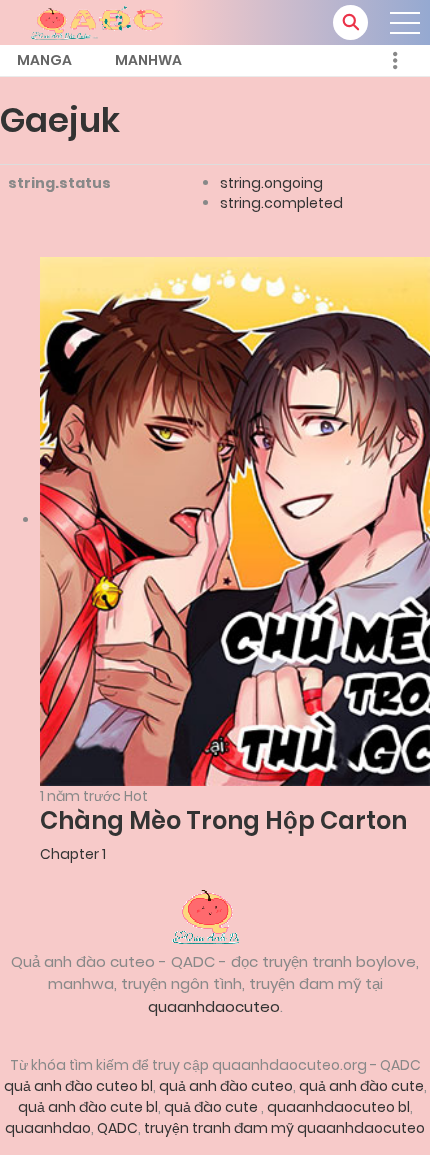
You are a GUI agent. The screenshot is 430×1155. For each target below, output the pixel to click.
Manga (44, 60)
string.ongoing (271, 183)
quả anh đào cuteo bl (78, 1086)
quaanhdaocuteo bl (338, 1107)
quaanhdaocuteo (214, 1006)
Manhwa (148, 60)
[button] (350, 22)
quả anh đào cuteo (226, 1086)
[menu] (405, 23)
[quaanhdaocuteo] (100, 21)
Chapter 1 (73, 854)
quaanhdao (48, 1128)
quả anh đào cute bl (88, 1107)
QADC (117, 1128)
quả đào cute (212, 1107)
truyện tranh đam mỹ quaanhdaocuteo (284, 1128)
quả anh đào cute (361, 1086)
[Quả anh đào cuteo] (215, 914)
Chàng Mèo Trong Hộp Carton (223, 820)
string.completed (281, 203)
